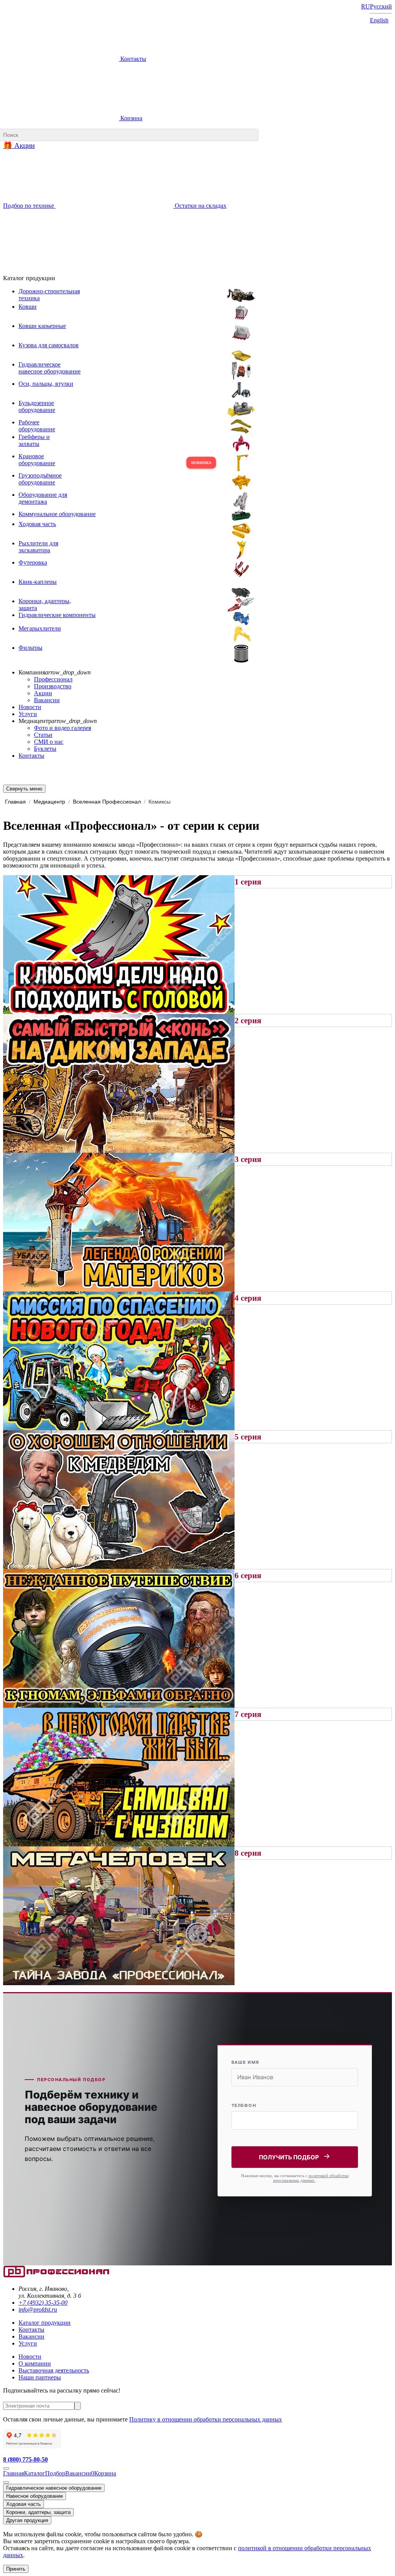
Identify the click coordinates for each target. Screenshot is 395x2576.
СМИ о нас (49, 742)
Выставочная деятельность (54, 2370)
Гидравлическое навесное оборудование (54, 2488)
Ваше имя (245, 2062)
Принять (16, 2569)
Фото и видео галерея (62, 728)
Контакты (133, 59)
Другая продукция (27, 2520)
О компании (35, 2363)
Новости (30, 707)
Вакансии (47, 700)
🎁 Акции (19, 145)
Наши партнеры (40, 2377)
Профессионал (53, 679)
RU (365, 6)
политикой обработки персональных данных (311, 2178)
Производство (53, 686)
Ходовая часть (24, 2504)
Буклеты (45, 749)
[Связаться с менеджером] (6, 2482)
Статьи (43, 735)
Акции (43, 693)
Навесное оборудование (35, 2496)
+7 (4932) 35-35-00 (43, 2303)
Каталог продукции (45, 2323)
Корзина (131, 118)
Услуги (28, 714)
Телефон (244, 2105)
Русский (381, 6)
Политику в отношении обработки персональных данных (206, 2419)
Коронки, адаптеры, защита (38, 2512)
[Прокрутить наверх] (6, 2468)
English (379, 20)
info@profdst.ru (38, 2309)
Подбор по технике (29, 206)
